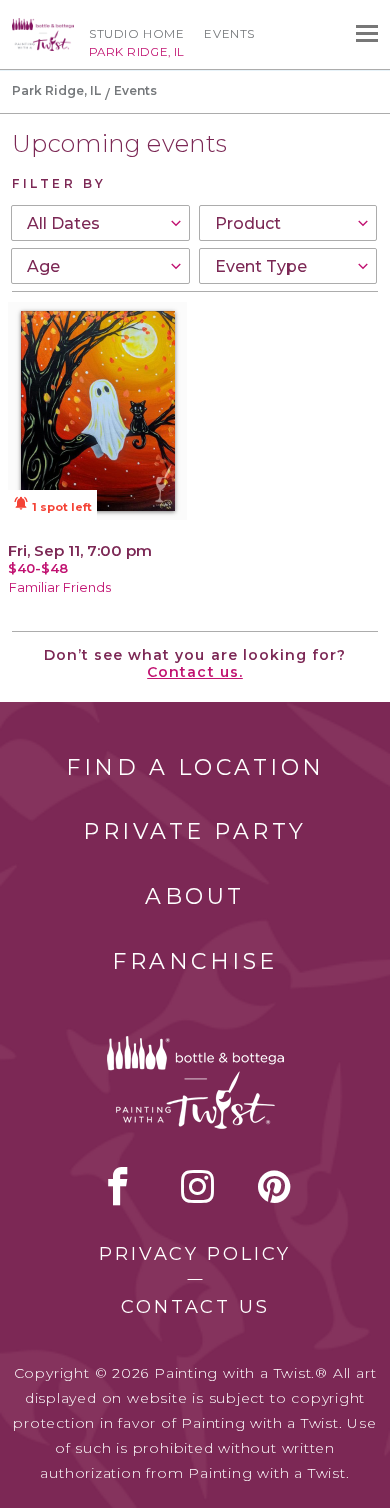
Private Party (195, 831)
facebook (118, 1186)
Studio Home (136, 34)
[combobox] (100, 223)
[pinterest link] (274, 1186)
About (195, 896)
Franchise (195, 961)
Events (229, 34)
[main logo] (43, 27)
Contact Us (195, 1307)
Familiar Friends (60, 587)
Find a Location (195, 767)
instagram (197, 1186)
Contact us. (195, 672)
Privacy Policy (195, 1254)
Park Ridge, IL (56, 90)
